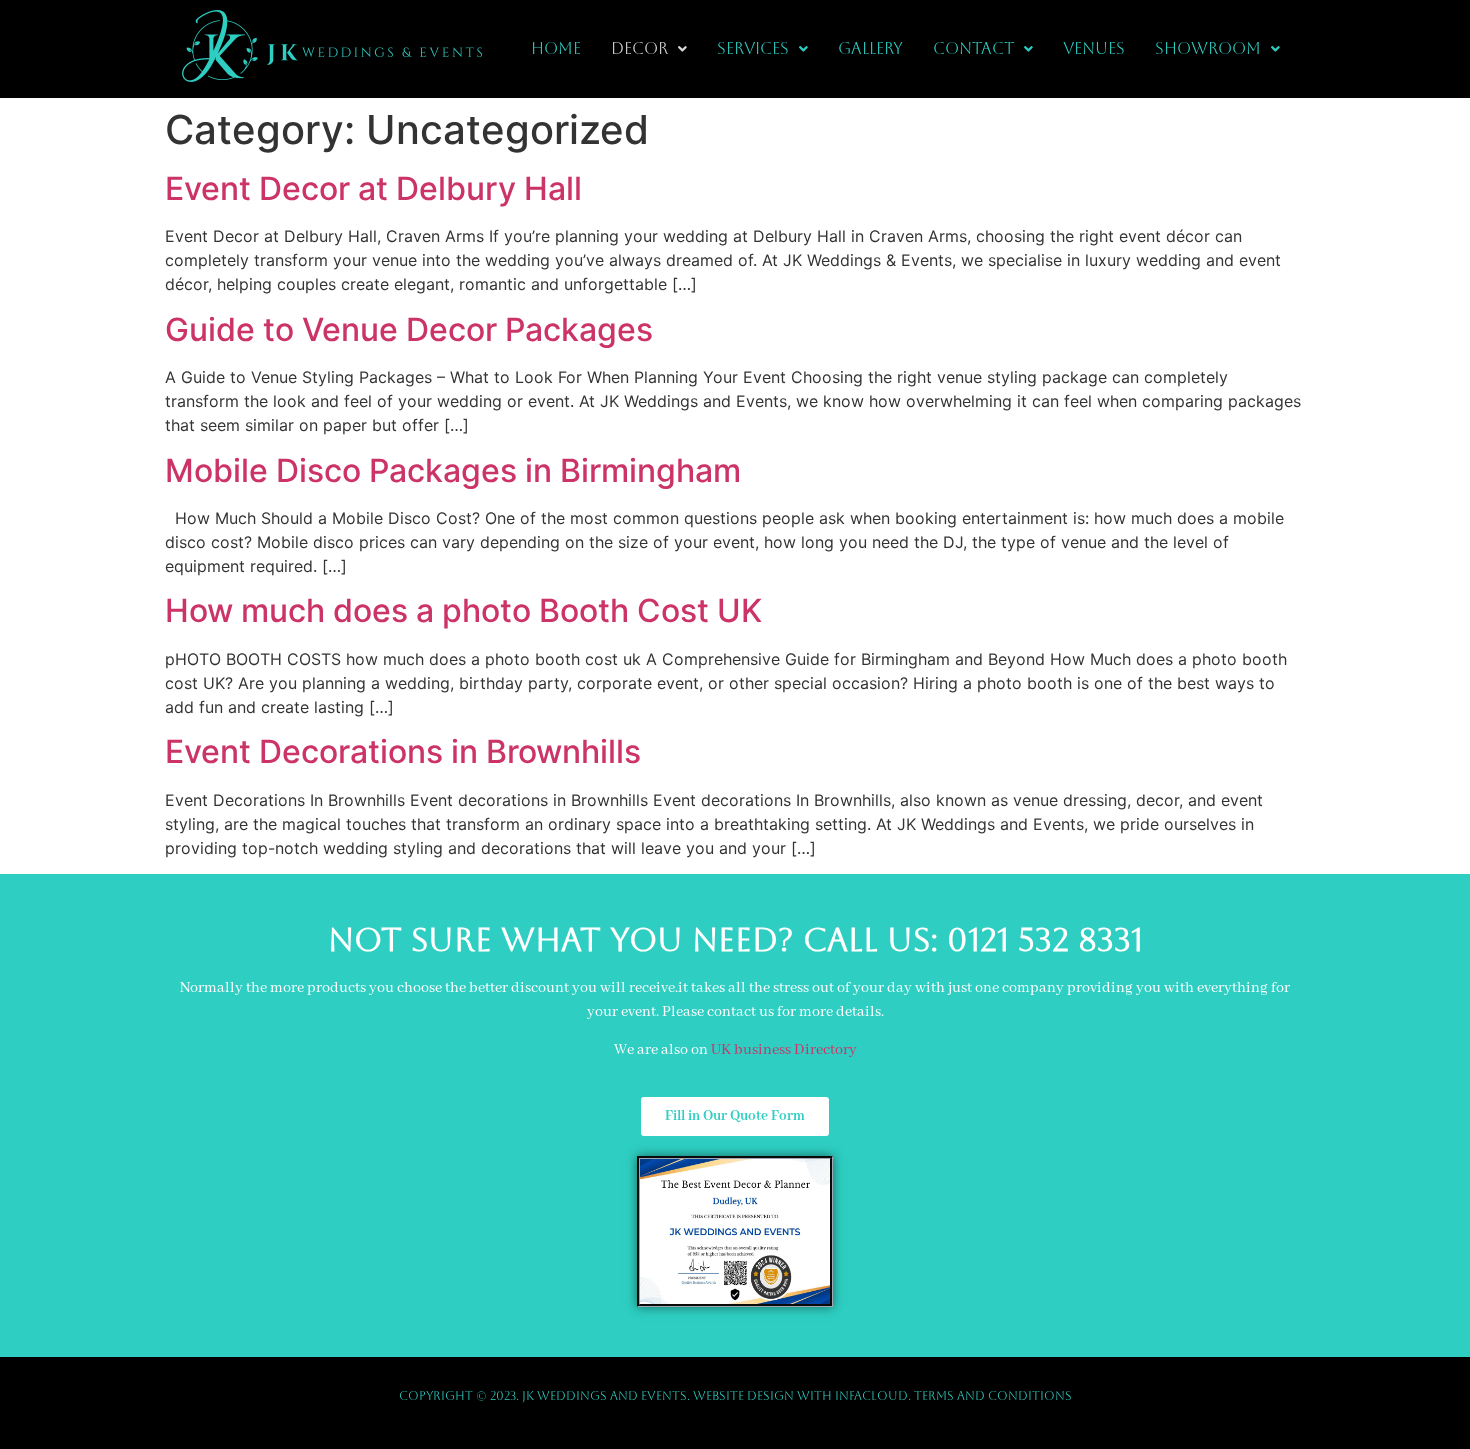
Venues (1094, 48)
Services (753, 48)
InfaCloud (871, 1396)
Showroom (1208, 48)
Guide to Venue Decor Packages (409, 329)
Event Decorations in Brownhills (403, 751)
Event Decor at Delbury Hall (373, 188)
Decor (639, 48)
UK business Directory (784, 1050)
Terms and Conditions (993, 1396)
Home (556, 48)
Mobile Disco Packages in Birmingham (453, 470)
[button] (649, 49)
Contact (973, 48)
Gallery (870, 48)
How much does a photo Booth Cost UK (463, 610)
